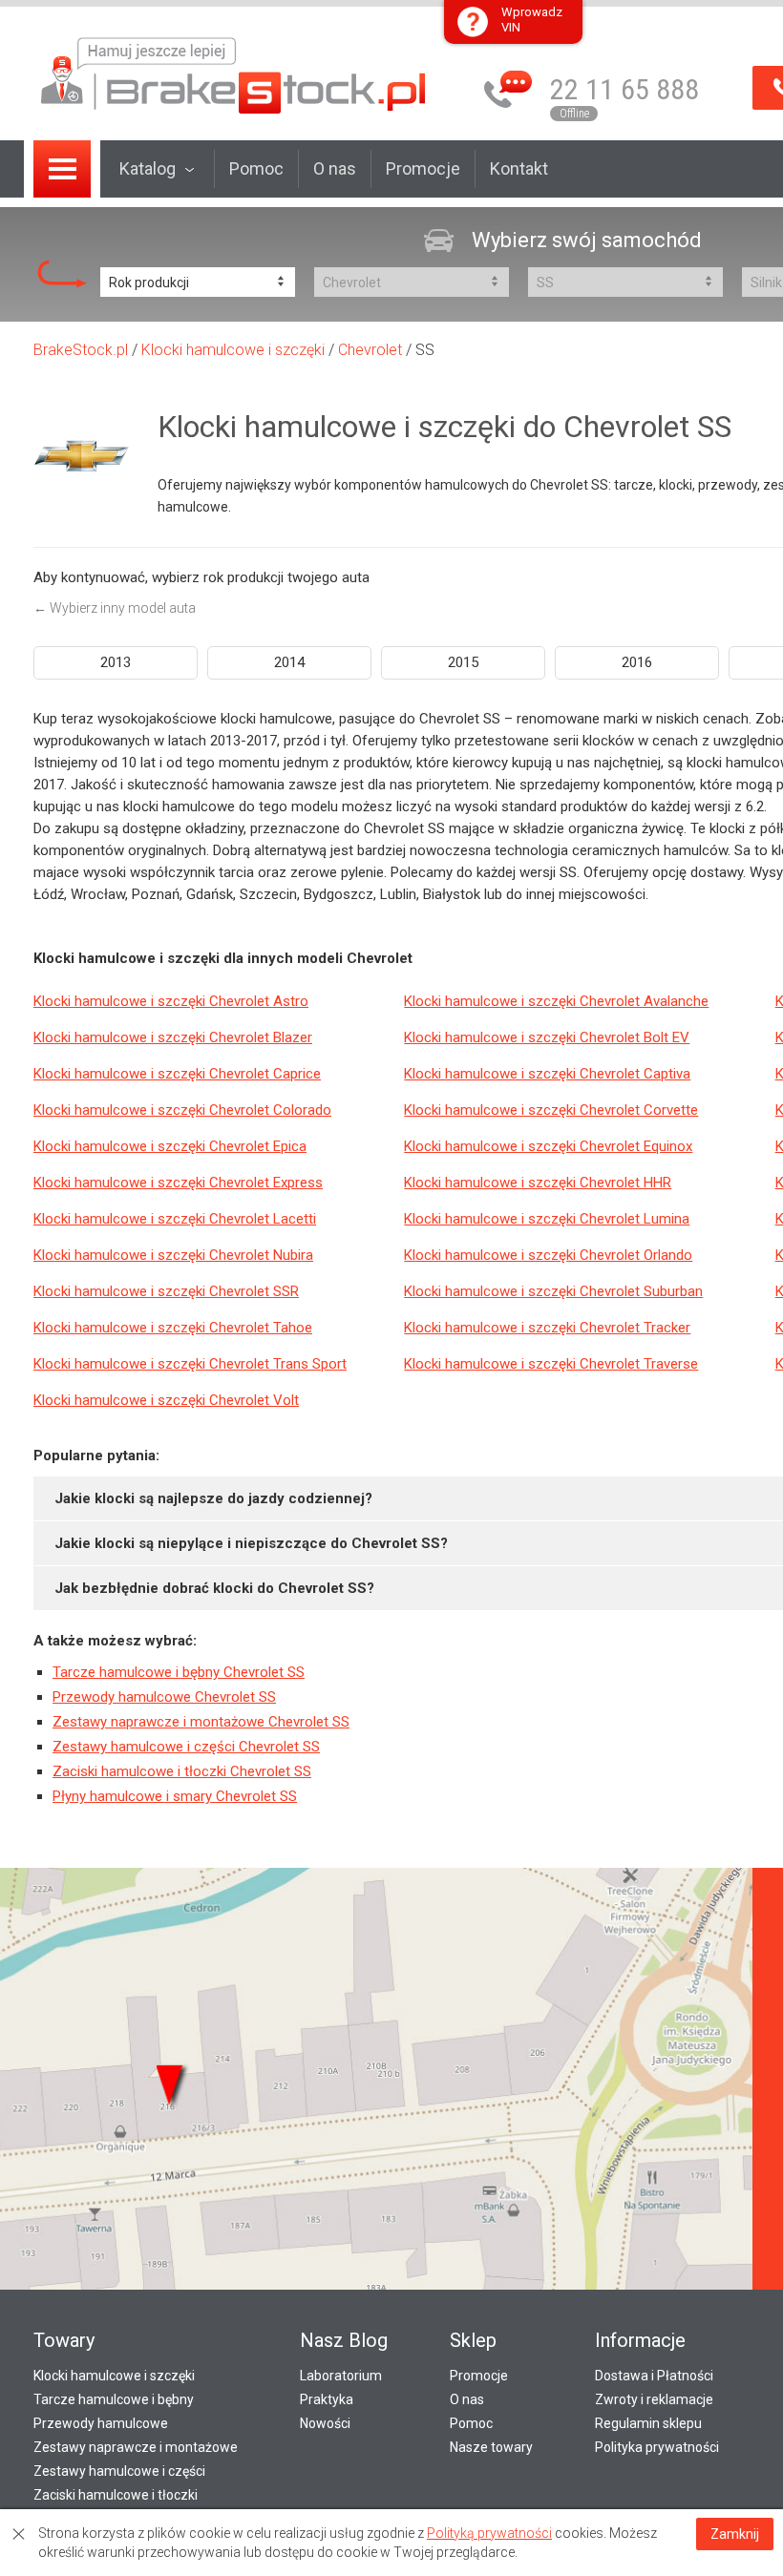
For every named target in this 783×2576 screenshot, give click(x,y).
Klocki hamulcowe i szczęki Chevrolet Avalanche (556, 1001)
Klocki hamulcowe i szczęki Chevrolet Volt (166, 1400)
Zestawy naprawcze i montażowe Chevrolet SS (201, 1722)
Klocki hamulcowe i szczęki (233, 350)
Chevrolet (370, 350)
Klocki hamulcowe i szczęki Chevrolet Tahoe (173, 1328)
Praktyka (327, 2399)
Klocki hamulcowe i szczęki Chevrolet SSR (166, 1291)
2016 (637, 662)
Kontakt (519, 168)
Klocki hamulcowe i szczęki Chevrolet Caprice (177, 1074)
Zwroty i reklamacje (654, 2399)
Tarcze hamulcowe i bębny (114, 2399)
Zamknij (735, 2534)
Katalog (148, 168)
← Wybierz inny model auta (115, 608)
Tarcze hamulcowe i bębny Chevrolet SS (179, 1672)
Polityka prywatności (657, 2447)
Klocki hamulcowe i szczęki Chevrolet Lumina (547, 1219)
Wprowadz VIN (532, 20)
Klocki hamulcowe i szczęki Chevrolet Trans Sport (190, 1364)
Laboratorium (341, 2376)
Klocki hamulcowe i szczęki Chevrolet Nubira (173, 1255)
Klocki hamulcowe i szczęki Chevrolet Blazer (173, 1037)
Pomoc (256, 168)
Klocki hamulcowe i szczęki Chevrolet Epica (170, 1146)
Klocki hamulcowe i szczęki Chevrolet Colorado (182, 1110)
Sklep (473, 2340)
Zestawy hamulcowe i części (119, 2471)
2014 (289, 662)
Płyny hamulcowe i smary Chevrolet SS (175, 1796)
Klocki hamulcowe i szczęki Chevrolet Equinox (548, 1146)
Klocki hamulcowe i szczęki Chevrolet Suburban (553, 1291)
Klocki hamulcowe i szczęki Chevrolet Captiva (547, 1074)
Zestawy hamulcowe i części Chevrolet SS (186, 1747)
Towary (64, 2340)
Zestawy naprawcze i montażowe (136, 2447)
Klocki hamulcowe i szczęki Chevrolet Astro (171, 1001)
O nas (335, 168)
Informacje (640, 2340)
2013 (116, 662)
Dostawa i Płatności (654, 2376)
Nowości (325, 2423)
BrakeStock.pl (81, 350)
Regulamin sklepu (648, 2423)
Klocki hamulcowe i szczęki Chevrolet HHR (538, 1183)
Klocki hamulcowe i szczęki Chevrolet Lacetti (175, 1219)
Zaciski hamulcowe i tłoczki (116, 2495)
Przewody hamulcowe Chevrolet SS (164, 1697)
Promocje (423, 168)
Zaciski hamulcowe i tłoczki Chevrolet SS (182, 1771)
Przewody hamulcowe (101, 2423)
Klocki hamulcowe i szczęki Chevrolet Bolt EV (547, 1037)
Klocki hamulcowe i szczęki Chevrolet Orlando (548, 1255)
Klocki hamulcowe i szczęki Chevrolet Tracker (547, 1328)
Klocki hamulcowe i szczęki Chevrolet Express (178, 1183)
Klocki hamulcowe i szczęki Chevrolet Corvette (551, 1110)
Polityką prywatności (489, 2533)
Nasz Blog (344, 2340)
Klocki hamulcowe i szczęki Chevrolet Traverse (551, 1364)
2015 (463, 662)
